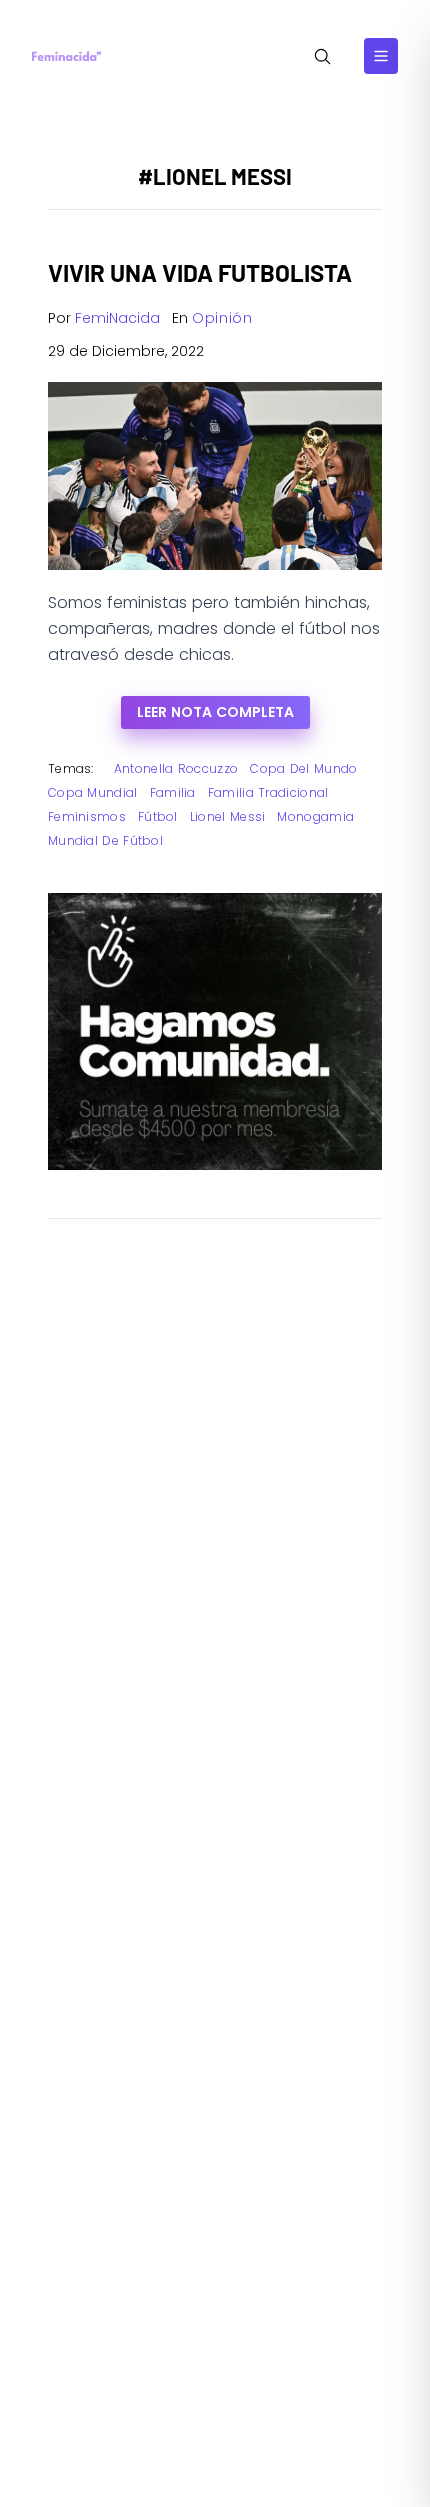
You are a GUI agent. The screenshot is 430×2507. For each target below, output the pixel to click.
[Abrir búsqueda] (322, 56)
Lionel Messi (228, 816)
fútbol (158, 816)
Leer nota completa (215, 712)
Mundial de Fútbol (105, 840)
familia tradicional (268, 792)
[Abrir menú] (381, 56)
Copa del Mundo (303, 768)
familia (173, 792)
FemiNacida (117, 318)
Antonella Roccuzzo (176, 768)
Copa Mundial (93, 792)
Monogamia (315, 816)
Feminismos (87, 816)
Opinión (222, 318)
